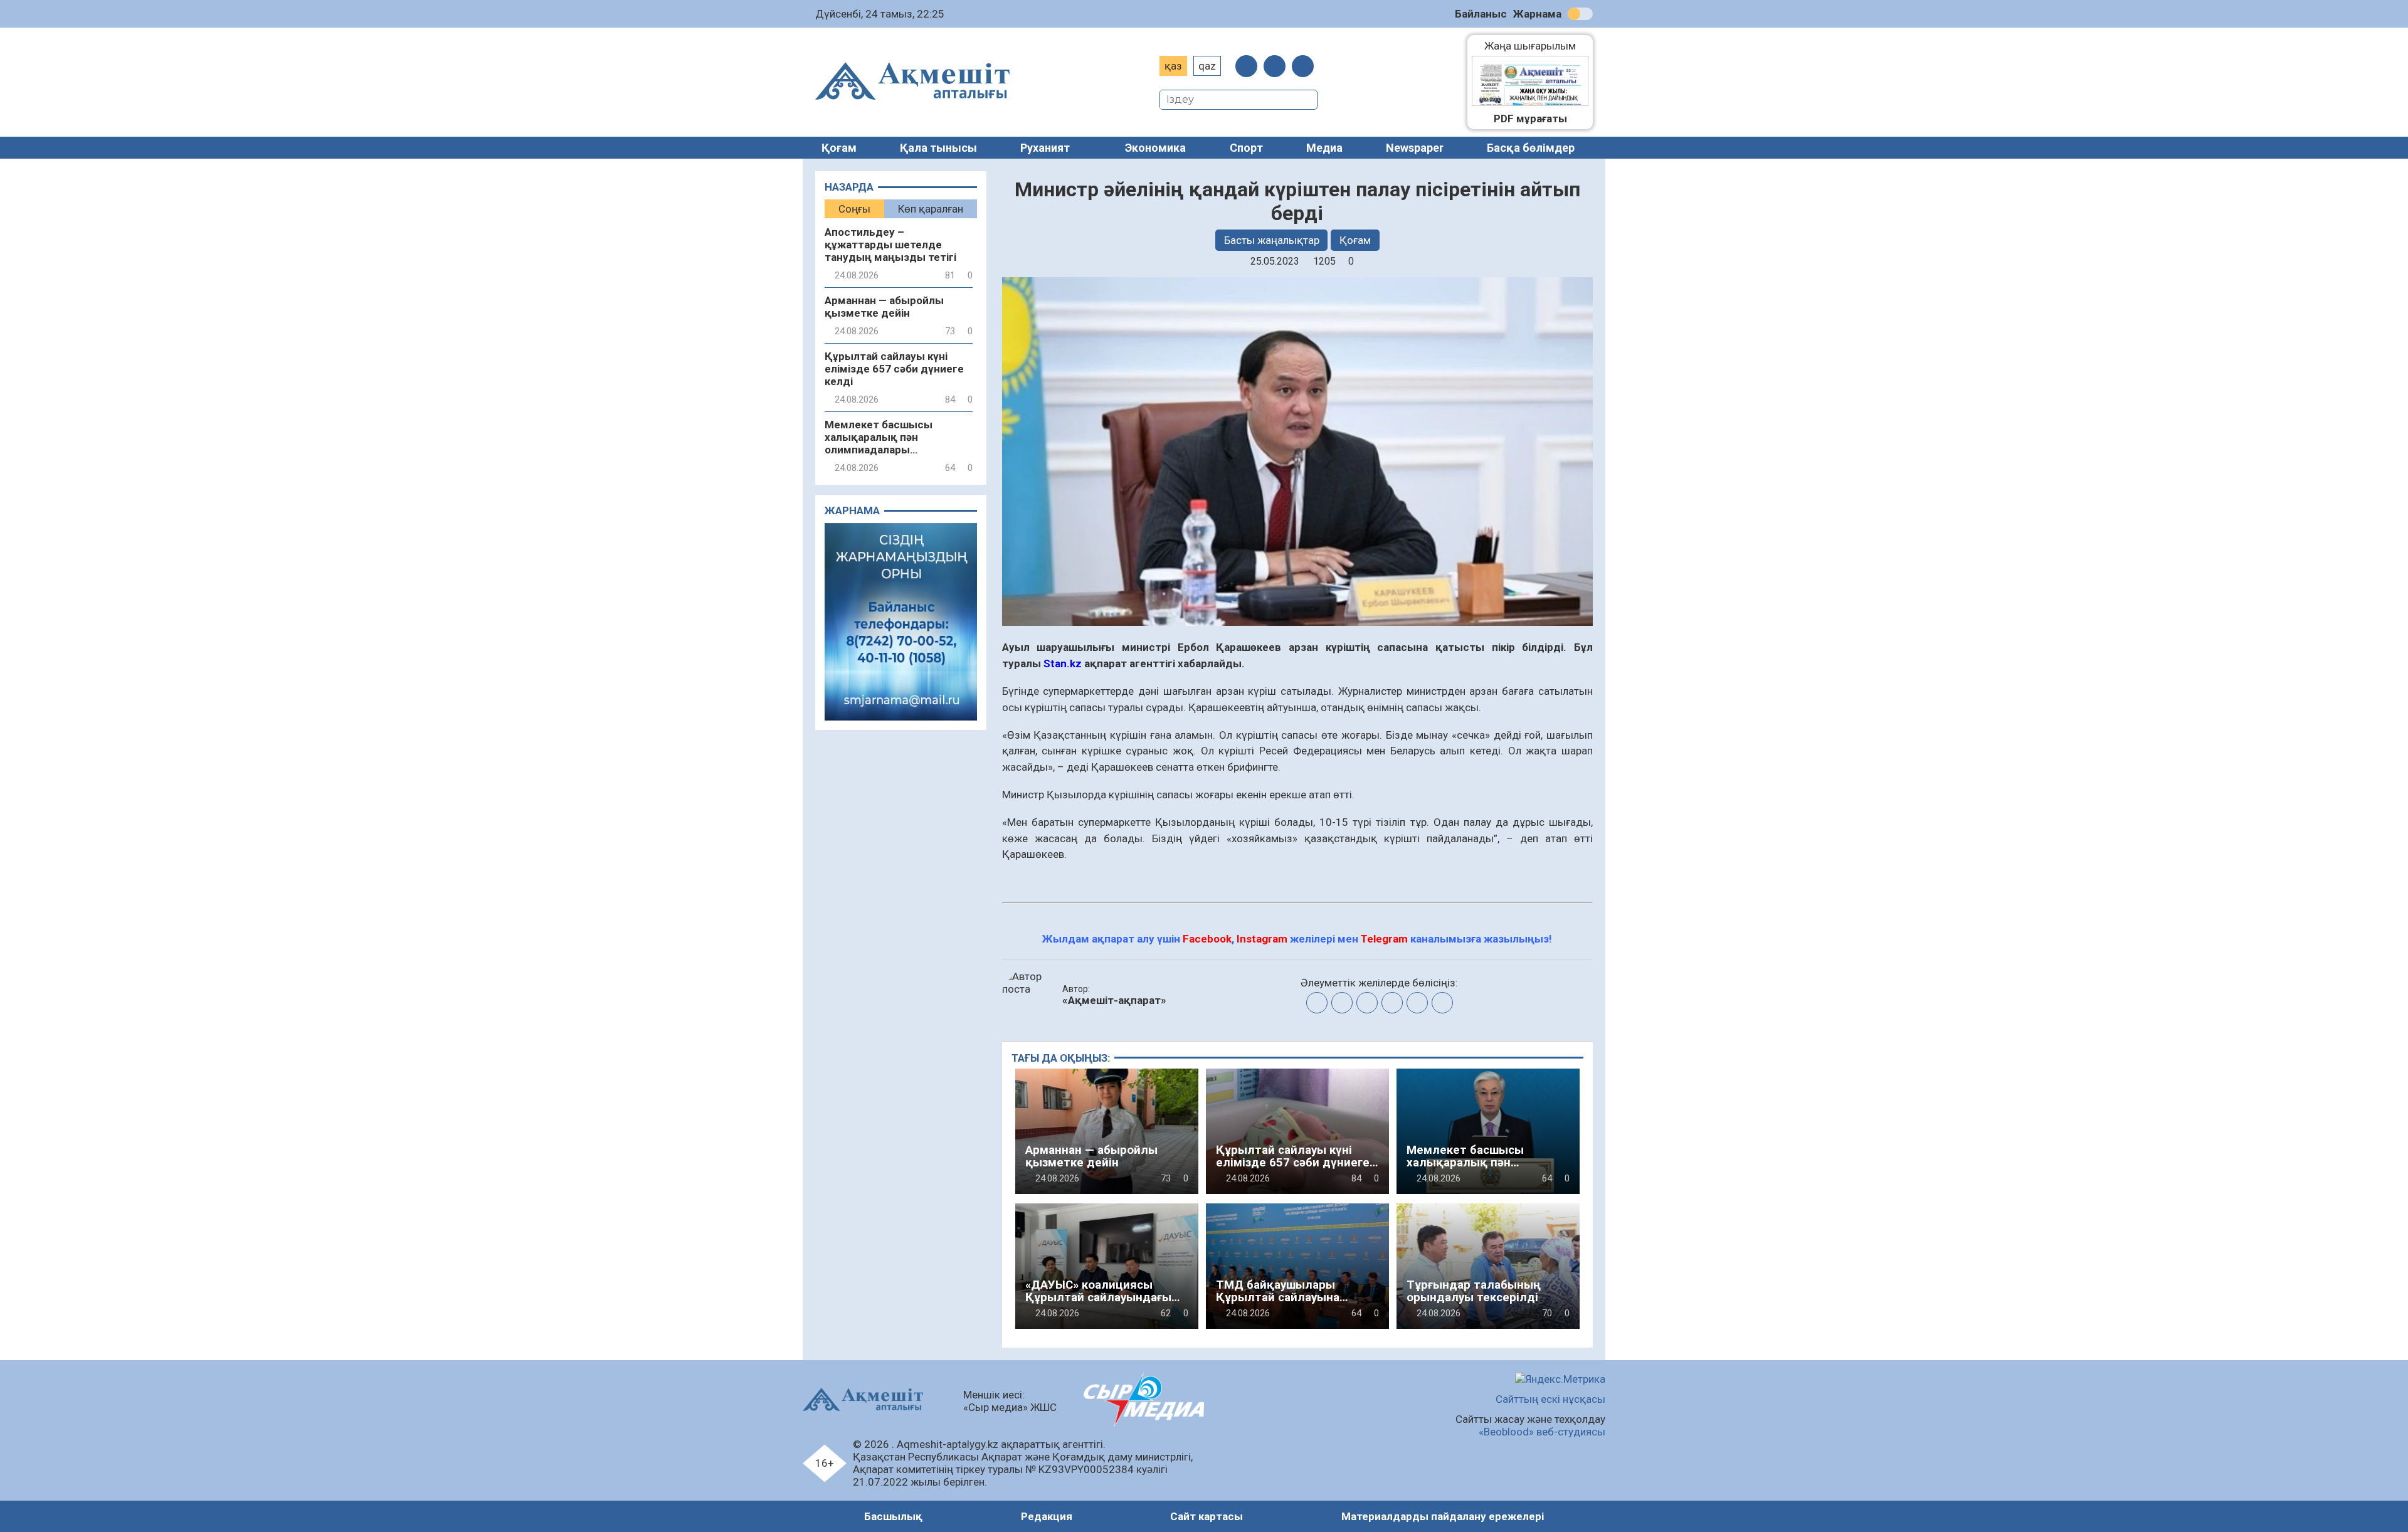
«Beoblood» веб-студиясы (1542, 1432)
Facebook (1207, 939)
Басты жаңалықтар (1272, 240)
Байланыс (1481, 14)
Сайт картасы (1207, 1516)
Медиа (1324, 148)
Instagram (1262, 939)
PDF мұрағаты (1530, 119)
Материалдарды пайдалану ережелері (1443, 1516)
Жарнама (1537, 14)
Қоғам (839, 148)
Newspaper (1415, 148)
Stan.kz (1063, 663)
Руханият (1045, 148)
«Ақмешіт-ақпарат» (1114, 1000)
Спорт (1246, 148)
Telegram (1384, 939)
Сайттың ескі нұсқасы (1550, 1399)
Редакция (1047, 1516)
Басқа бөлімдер (1531, 148)
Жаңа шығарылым (1536, 46)
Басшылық (893, 1516)
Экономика (1155, 148)
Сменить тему (1580, 14)
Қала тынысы (938, 148)
